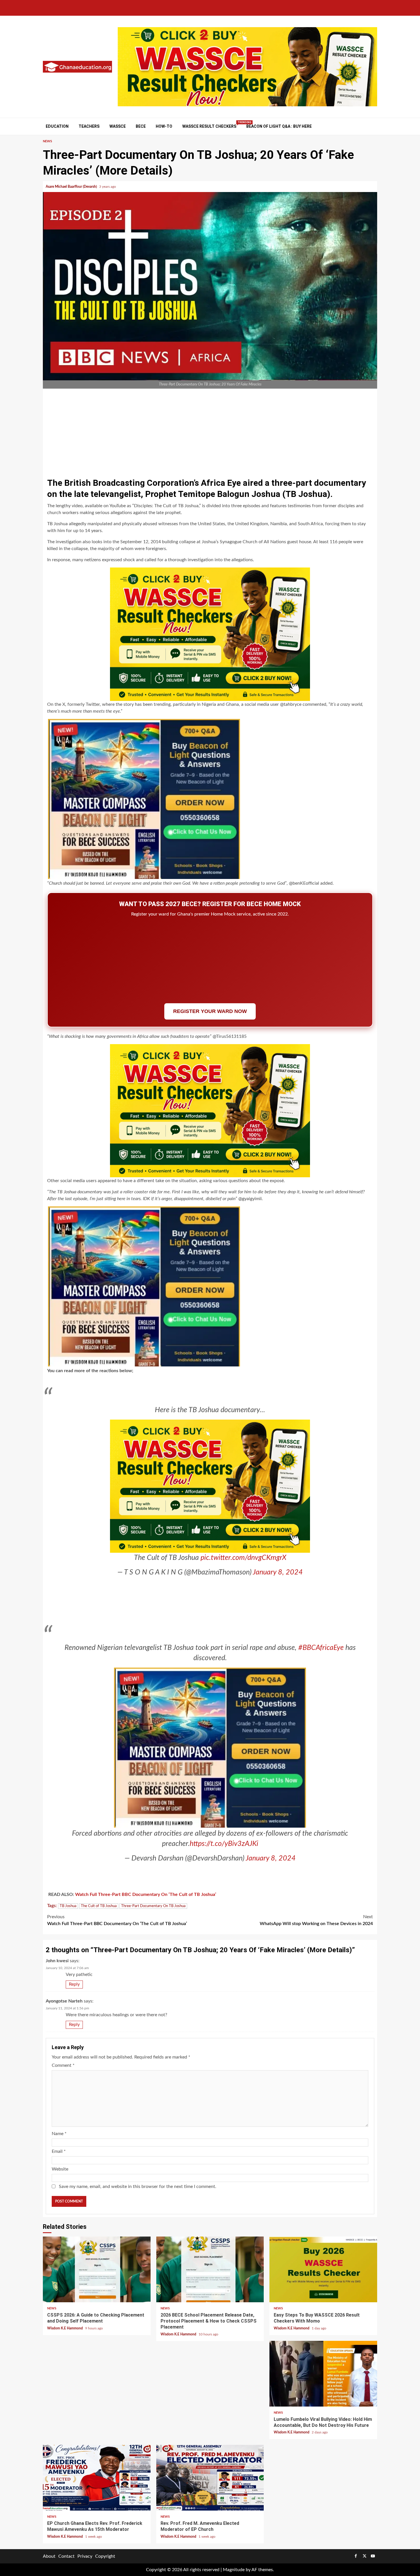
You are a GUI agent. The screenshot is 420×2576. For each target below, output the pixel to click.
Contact (66, 2556)
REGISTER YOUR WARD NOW (210, 1011)
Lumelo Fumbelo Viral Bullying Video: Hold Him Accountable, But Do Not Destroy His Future (323, 2374)
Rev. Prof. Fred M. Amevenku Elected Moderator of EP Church (210, 2478)
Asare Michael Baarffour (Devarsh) (72, 187)
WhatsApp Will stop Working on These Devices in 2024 (316, 1920)
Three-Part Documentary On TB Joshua (153, 1906)
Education (57, 126)
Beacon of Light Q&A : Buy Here (279, 126)
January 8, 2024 (278, 1572)
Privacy (85, 2556)
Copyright (105, 2556)
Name (59, 2134)
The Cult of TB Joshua (99, 1906)
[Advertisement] (210, 431)
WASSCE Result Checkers (209, 126)
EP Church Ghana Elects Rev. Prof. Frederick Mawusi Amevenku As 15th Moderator (97, 2478)
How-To (164, 126)
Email (59, 2151)
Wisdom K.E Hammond (65, 2328)
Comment (63, 2065)
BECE (141, 126)
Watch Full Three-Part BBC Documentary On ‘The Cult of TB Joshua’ (146, 1894)
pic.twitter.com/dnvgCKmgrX (243, 1558)
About (49, 2556)
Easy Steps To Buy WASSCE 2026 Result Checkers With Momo (323, 2269)
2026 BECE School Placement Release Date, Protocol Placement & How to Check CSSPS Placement (210, 2269)
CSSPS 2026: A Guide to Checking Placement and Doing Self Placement (97, 2269)
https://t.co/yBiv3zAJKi (224, 1844)
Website (60, 2169)
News (47, 141)
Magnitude (234, 2570)
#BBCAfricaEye (321, 1648)
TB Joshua (68, 1906)
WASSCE (118, 126)
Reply (74, 1984)
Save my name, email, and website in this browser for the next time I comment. (138, 2187)
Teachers (89, 126)
